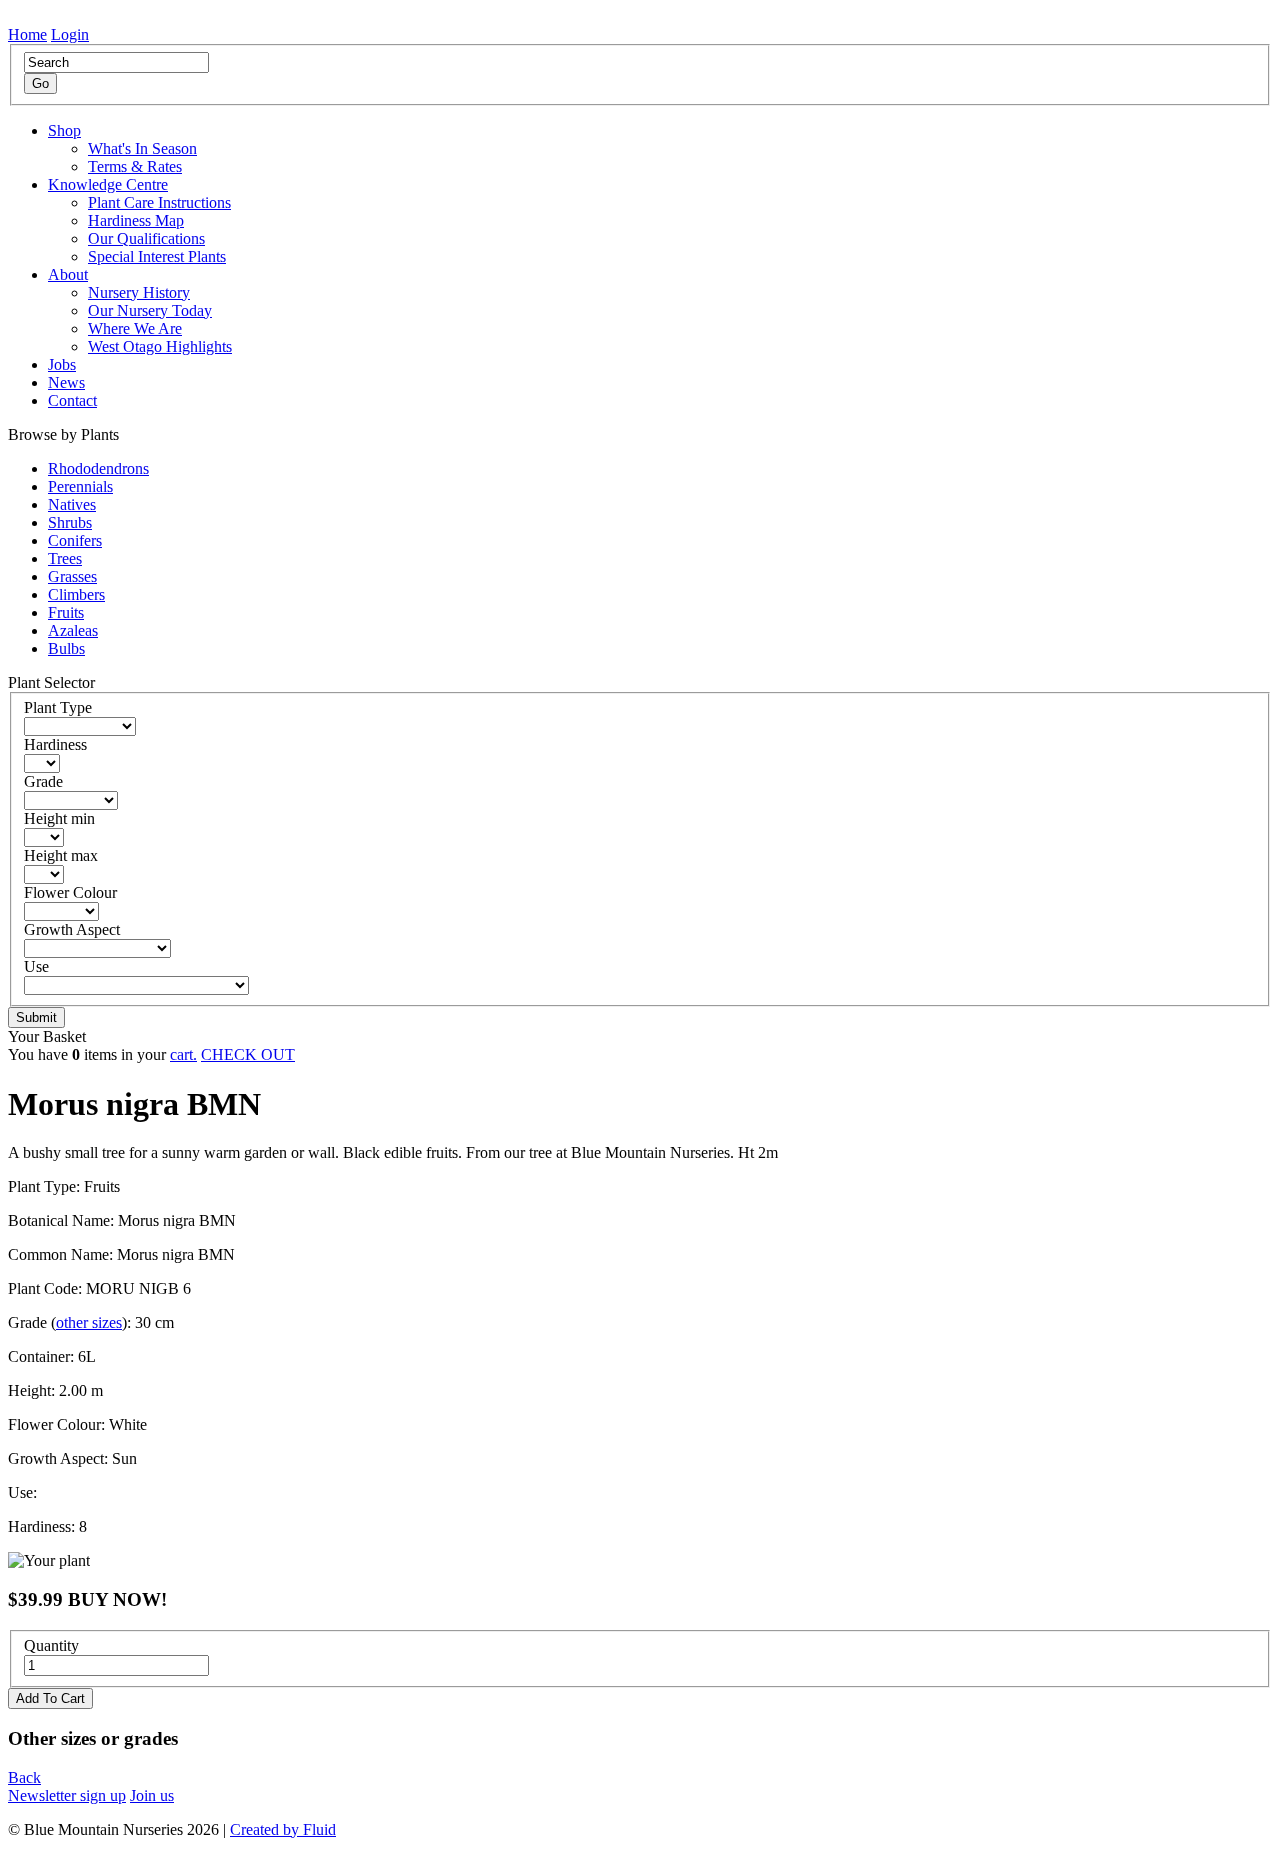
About (68, 274)
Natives (72, 504)
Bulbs (66, 648)
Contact (72, 400)
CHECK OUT (248, 1054)
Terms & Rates (135, 166)
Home (27, 34)
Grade (43, 781)
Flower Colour (70, 892)
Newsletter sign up (67, 1795)
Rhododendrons (98, 468)
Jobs (62, 364)
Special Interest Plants (157, 256)
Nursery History (139, 292)
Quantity (51, 1645)
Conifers (75, 540)
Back (24, 1777)
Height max (61, 855)
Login (70, 34)
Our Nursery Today (150, 310)
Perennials (80, 486)
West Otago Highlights (160, 346)
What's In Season (142, 148)
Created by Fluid (283, 1829)
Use (36, 966)
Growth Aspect (72, 929)
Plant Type (58, 707)
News (66, 382)
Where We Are (135, 328)
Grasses (72, 576)
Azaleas (73, 630)
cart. (183, 1054)
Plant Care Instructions (159, 202)
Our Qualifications (146, 238)
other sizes (89, 1322)
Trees (65, 558)
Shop (64, 130)
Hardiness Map (136, 220)
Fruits (66, 612)
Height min (59, 818)
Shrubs (70, 522)
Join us (152, 1795)
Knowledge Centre (108, 184)
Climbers (76, 594)
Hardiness (55, 744)
